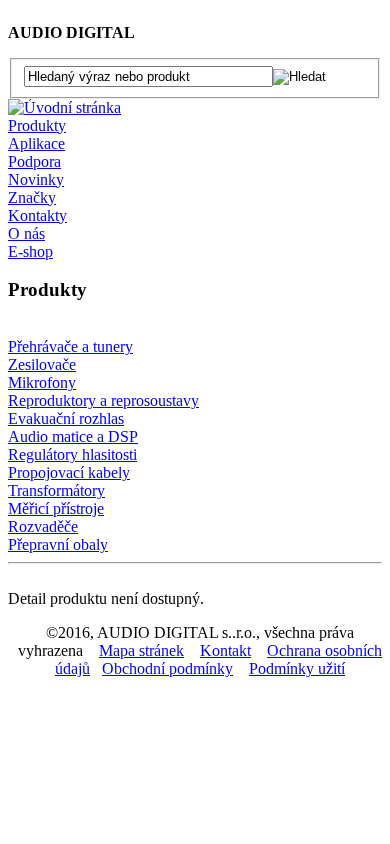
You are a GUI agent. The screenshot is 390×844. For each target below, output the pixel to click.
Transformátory (56, 490)
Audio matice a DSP (73, 436)
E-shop (30, 251)
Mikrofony (42, 382)
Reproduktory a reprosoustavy (103, 400)
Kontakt (225, 650)
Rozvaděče (43, 526)
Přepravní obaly (58, 544)
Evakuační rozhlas (66, 418)
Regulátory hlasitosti (72, 454)
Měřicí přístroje (56, 508)
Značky (32, 197)
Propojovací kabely (69, 472)
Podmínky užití (297, 668)
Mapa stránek (141, 650)
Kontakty (37, 215)
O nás (26, 233)
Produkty (37, 125)
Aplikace (36, 143)
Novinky (36, 179)
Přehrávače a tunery (70, 346)
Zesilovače (42, 364)
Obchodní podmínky (167, 668)
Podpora (34, 161)
